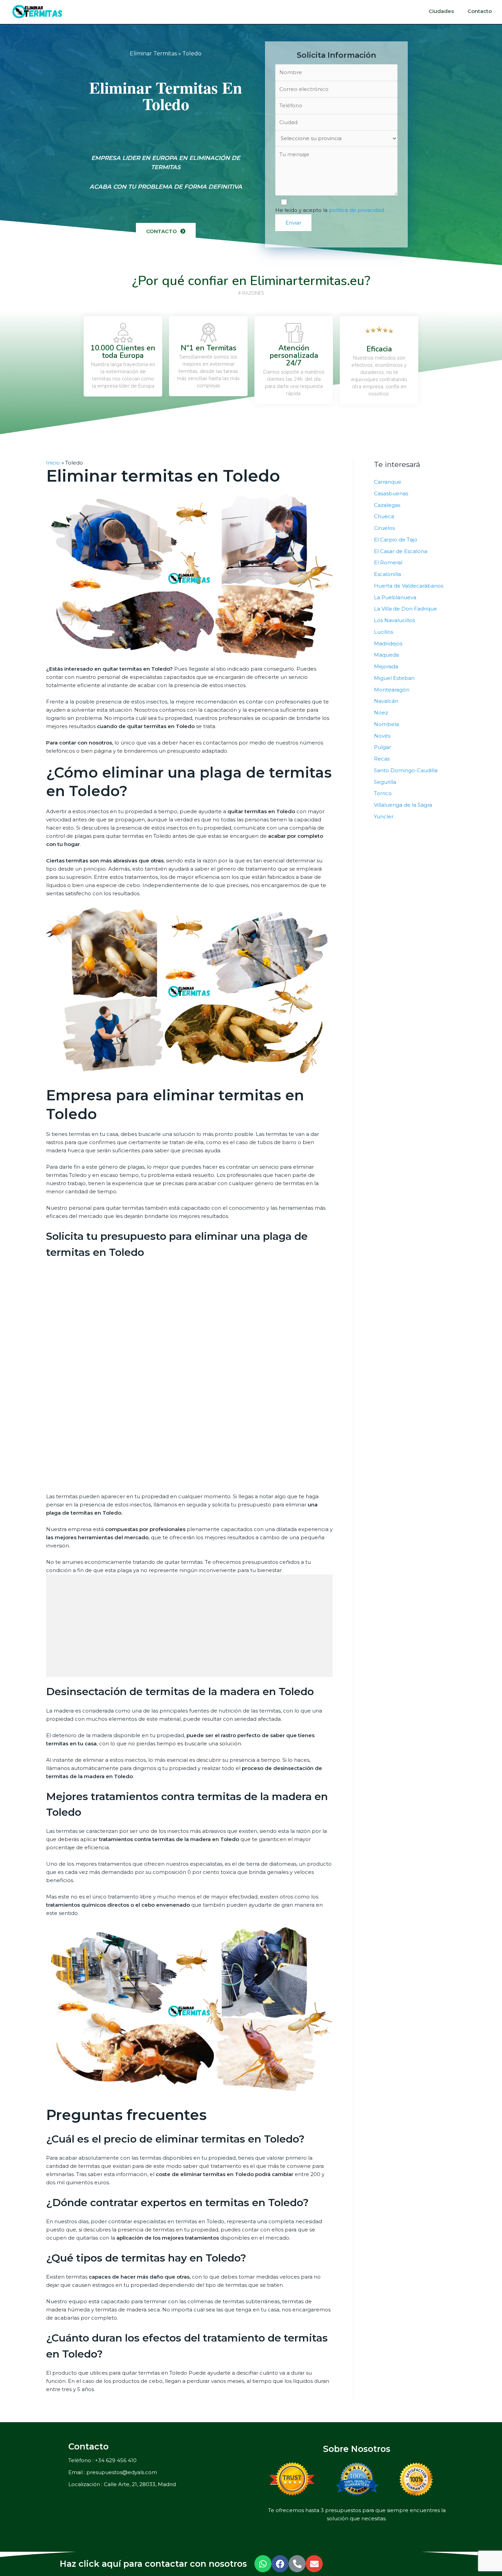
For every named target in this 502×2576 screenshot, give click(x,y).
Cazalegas (387, 505)
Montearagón (392, 690)
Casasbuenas (391, 493)
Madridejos (388, 643)
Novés (382, 736)
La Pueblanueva (395, 597)
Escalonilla (387, 574)
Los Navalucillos (394, 620)
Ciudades (441, 11)
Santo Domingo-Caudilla (406, 770)
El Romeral (388, 562)
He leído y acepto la (330, 210)
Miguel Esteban (394, 678)
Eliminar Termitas (153, 53)
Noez (381, 713)
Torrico (383, 793)
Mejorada (386, 666)
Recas (382, 759)
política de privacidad (357, 210)
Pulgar (382, 747)
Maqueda (386, 655)
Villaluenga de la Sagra (403, 805)
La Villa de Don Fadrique (406, 609)
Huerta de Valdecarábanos (409, 586)
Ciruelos (384, 528)
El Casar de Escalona (401, 551)
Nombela (386, 724)
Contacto (480, 11)
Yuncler (384, 816)
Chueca (384, 516)
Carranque (388, 482)
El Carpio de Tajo (396, 540)
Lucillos (384, 632)
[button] (166, 231)
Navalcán (386, 701)
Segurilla (385, 782)
